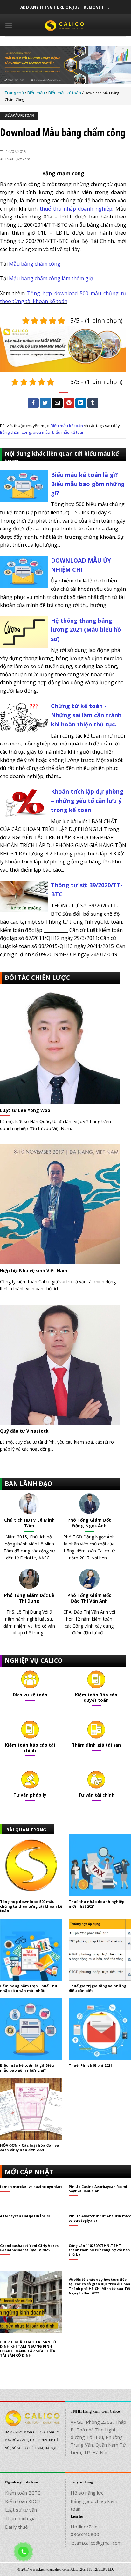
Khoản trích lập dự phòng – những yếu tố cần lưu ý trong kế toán (87, 801)
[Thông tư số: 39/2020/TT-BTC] (24, 896)
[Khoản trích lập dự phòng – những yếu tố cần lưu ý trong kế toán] (24, 802)
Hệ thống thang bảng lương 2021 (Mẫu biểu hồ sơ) (86, 630)
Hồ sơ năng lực (87, 2493)
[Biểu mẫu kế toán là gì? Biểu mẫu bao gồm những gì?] (24, 485)
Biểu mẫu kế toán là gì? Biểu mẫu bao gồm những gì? (88, 484)
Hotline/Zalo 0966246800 (85, 2530)
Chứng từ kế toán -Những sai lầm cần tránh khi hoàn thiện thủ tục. (86, 715)
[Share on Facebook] (33, 403)
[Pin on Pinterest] (69, 403)
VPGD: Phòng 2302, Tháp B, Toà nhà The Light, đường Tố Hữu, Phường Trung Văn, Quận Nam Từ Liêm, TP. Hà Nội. (98, 2437)
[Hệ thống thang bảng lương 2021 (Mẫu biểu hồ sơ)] (24, 631)
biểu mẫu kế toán (68, 432)
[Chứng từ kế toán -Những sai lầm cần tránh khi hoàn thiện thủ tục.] (24, 717)
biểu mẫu (41, 432)
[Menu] (9, 25)
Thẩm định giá (20, 2518)
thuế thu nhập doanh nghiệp (76, 209)
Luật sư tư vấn (21, 2510)
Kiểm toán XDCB (23, 2501)
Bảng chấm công (15, 432)
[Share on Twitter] (45, 403)
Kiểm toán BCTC (23, 2493)
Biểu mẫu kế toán (19, 116)
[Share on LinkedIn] (81, 403)
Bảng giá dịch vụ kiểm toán (94, 2505)
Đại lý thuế (16, 2527)
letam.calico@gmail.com (96, 2543)
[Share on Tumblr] (93, 403)
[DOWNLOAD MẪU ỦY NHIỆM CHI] (24, 571)
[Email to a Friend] (57, 403)
